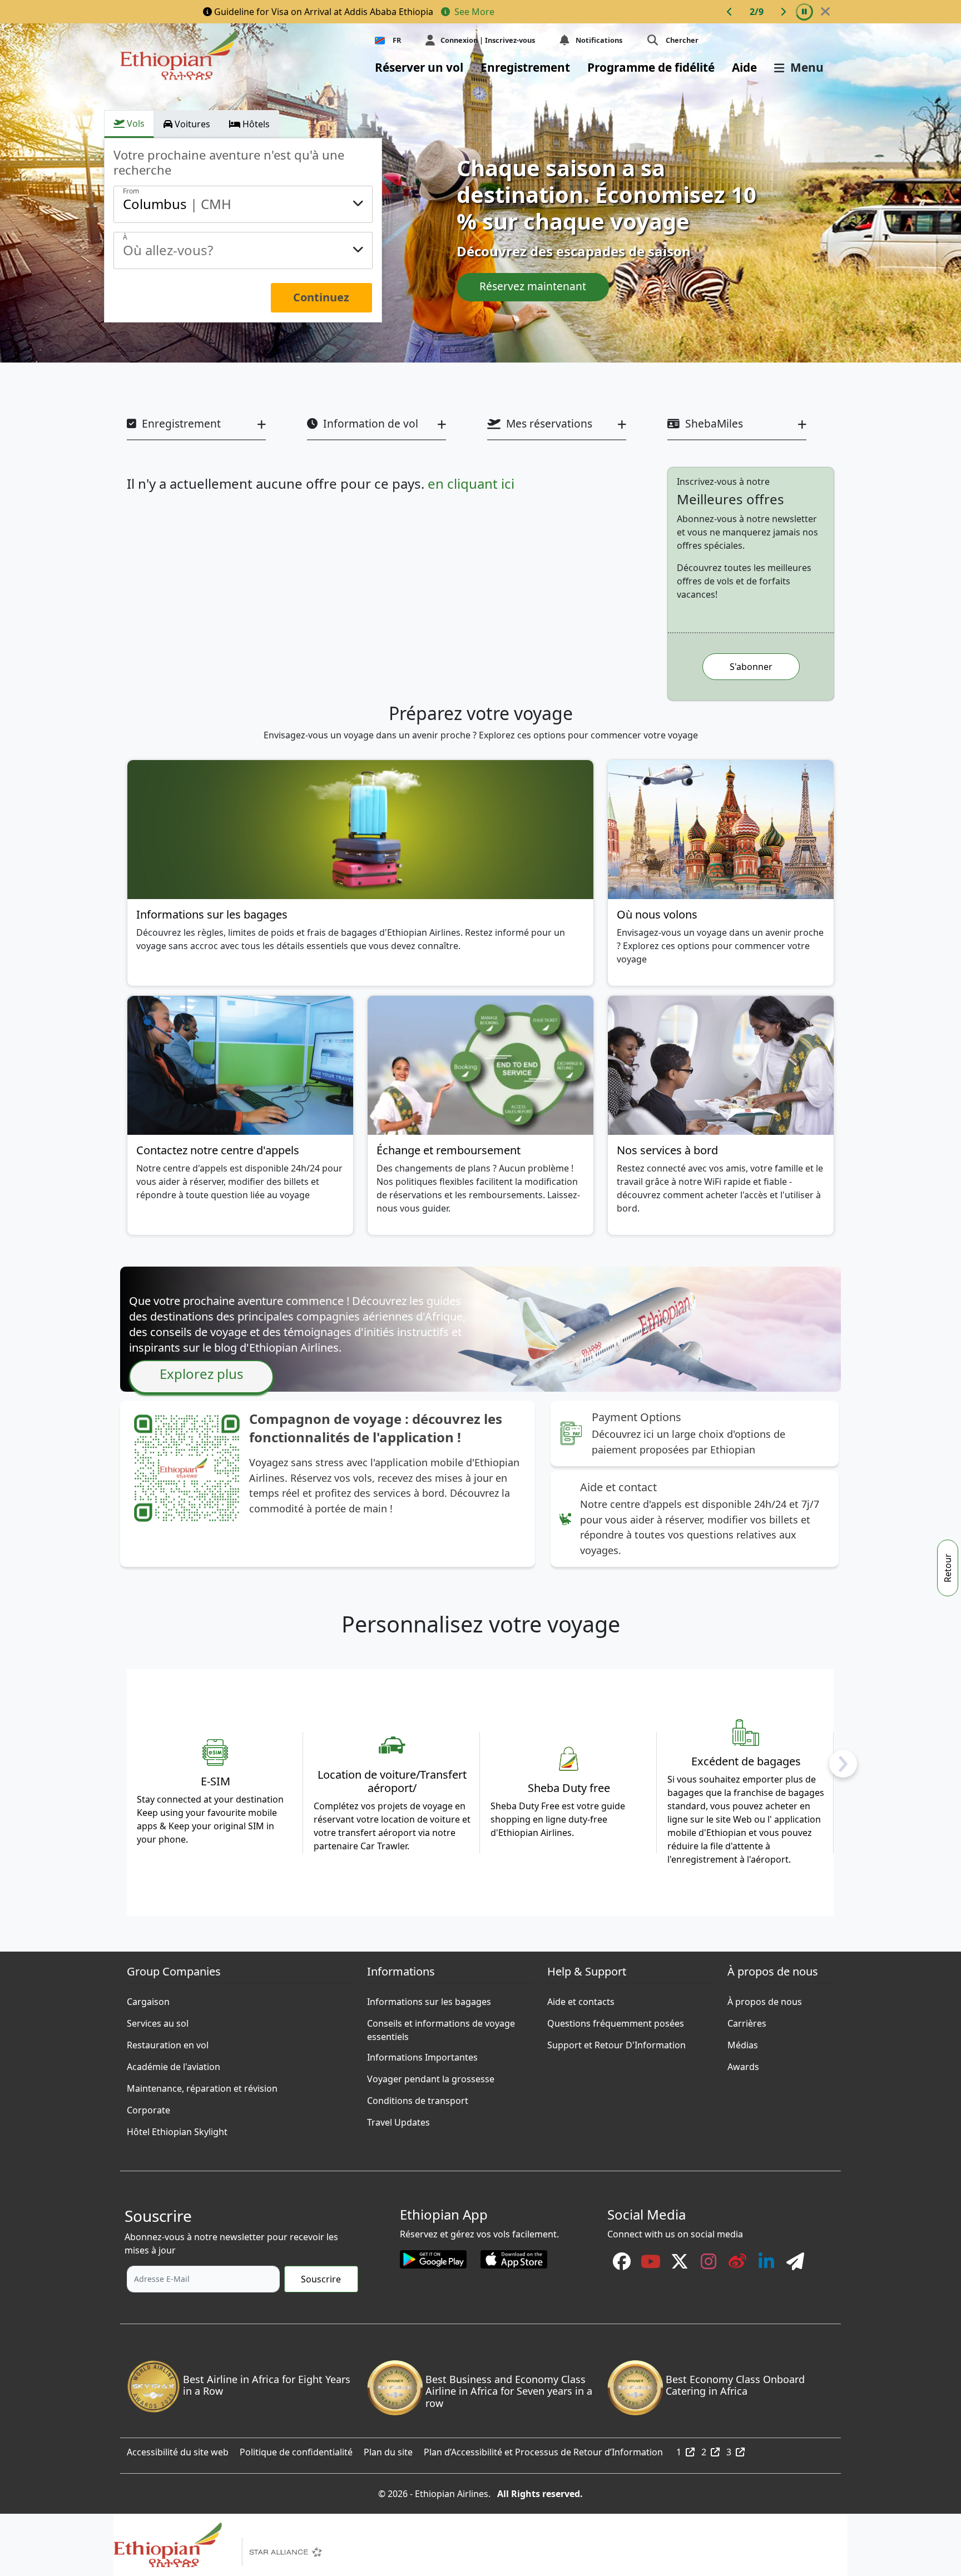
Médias (743, 2042)
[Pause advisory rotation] (804, 12)
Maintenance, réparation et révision (202, 2086)
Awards (743, 2064)
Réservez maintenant (533, 286)
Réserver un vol (419, 67)
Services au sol (158, 2021)
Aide (744, 67)
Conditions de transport (418, 2098)
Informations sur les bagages (429, 1999)
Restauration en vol (168, 2042)
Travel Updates (398, 2120)
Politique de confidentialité (296, 2449)
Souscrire (321, 2279)
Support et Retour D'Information (616, 2042)
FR (397, 40)
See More (473, 12)
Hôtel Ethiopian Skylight (177, 2129)
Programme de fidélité (651, 67)
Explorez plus (202, 1374)
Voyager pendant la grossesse (431, 2076)
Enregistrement (525, 67)
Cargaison (148, 1999)
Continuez (321, 297)
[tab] (129, 124)
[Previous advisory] (730, 12)
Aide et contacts (581, 1999)
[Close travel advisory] (825, 12)
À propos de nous (765, 1999)
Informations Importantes (422, 2054)
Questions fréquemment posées (616, 2021)
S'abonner (751, 667)
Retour (948, 1568)
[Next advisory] (783, 12)
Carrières (747, 2021)
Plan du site (388, 2449)
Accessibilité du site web (178, 2449)
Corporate (148, 2107)
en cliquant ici (471, 483)
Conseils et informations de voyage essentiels (441, 2021)
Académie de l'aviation (174, 2064)
